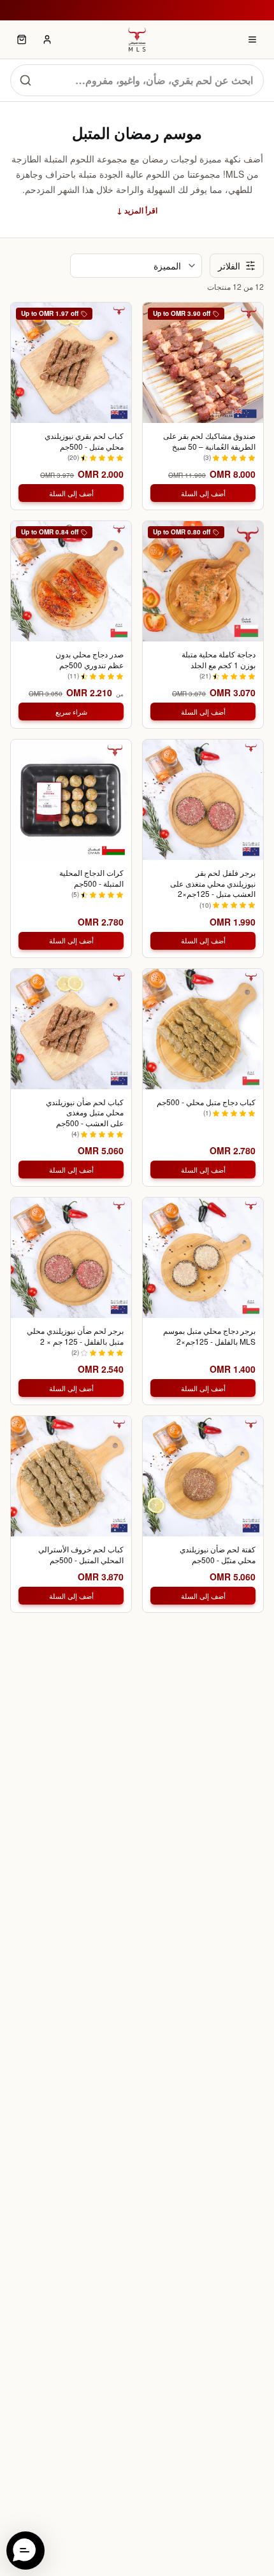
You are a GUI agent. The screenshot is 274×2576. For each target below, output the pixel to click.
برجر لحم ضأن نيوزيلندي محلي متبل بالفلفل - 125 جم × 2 (75, 1336)
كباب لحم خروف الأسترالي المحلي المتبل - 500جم (81, 1555)
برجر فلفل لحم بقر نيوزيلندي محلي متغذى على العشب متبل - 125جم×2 (213, 883)
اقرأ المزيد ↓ (137, 210)
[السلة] (22, 39)
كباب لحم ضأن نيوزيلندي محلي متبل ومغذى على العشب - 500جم (85, 1113)
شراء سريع (71, 712)
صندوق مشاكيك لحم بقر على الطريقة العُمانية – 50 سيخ (209, 441)
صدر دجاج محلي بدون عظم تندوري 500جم (90, 660)
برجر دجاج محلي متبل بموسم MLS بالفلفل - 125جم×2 (209, 1336)
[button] (25, 2551)
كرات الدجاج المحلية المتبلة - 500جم (91, 878)
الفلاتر (229, 266)
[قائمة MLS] (252, 39)
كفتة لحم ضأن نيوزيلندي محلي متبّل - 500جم (218, 1555)
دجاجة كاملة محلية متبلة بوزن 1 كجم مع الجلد (219, 660)
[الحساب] (47, 39)
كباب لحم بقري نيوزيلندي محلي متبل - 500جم (84, 441)
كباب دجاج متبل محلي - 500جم (206, 1102)
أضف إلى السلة (203, 493)
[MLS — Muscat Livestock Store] (137, 39)
